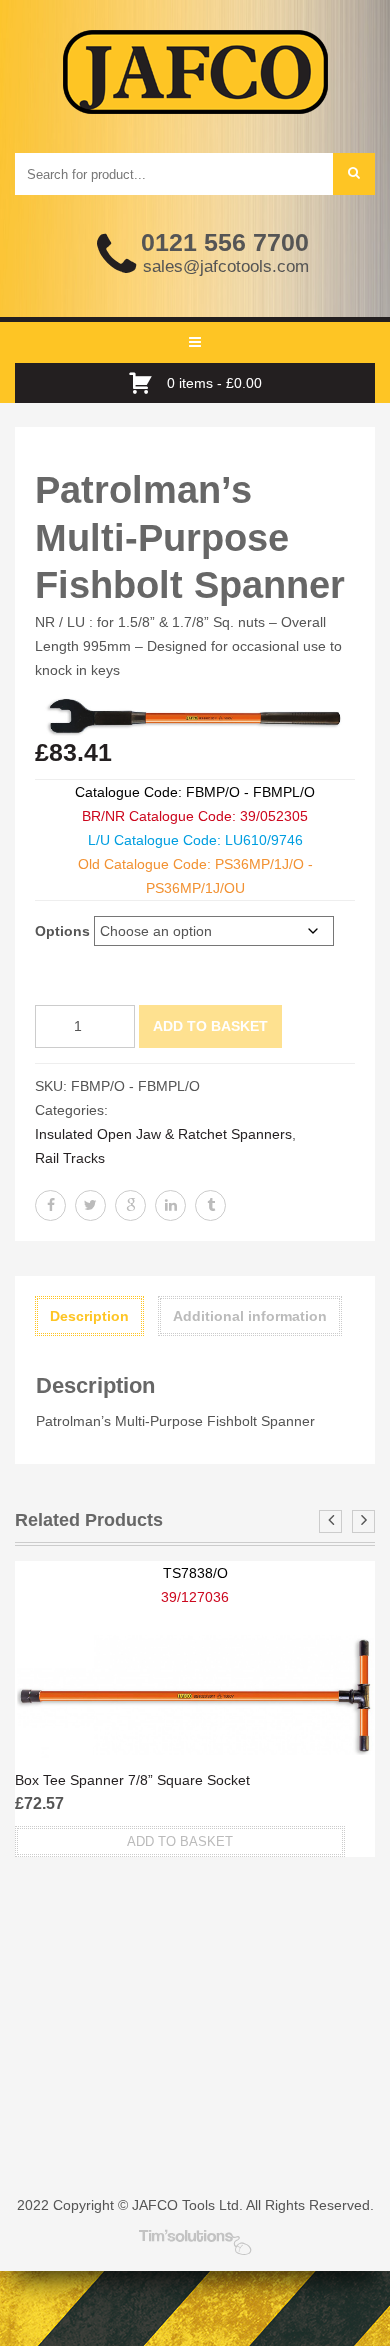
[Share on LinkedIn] (170, 1205)
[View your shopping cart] (145, 383)
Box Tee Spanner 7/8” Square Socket (132, 1780)
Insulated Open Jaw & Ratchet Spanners (163, 1134)
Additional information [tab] (250, 1316)
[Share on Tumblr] (210, 1205)
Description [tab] (89, 1316)
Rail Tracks (70, 1158)
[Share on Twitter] (90, 1205)
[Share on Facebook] (50, 1205)
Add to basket (210, 1026)
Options (62, 931)
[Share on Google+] (130, 1205)
